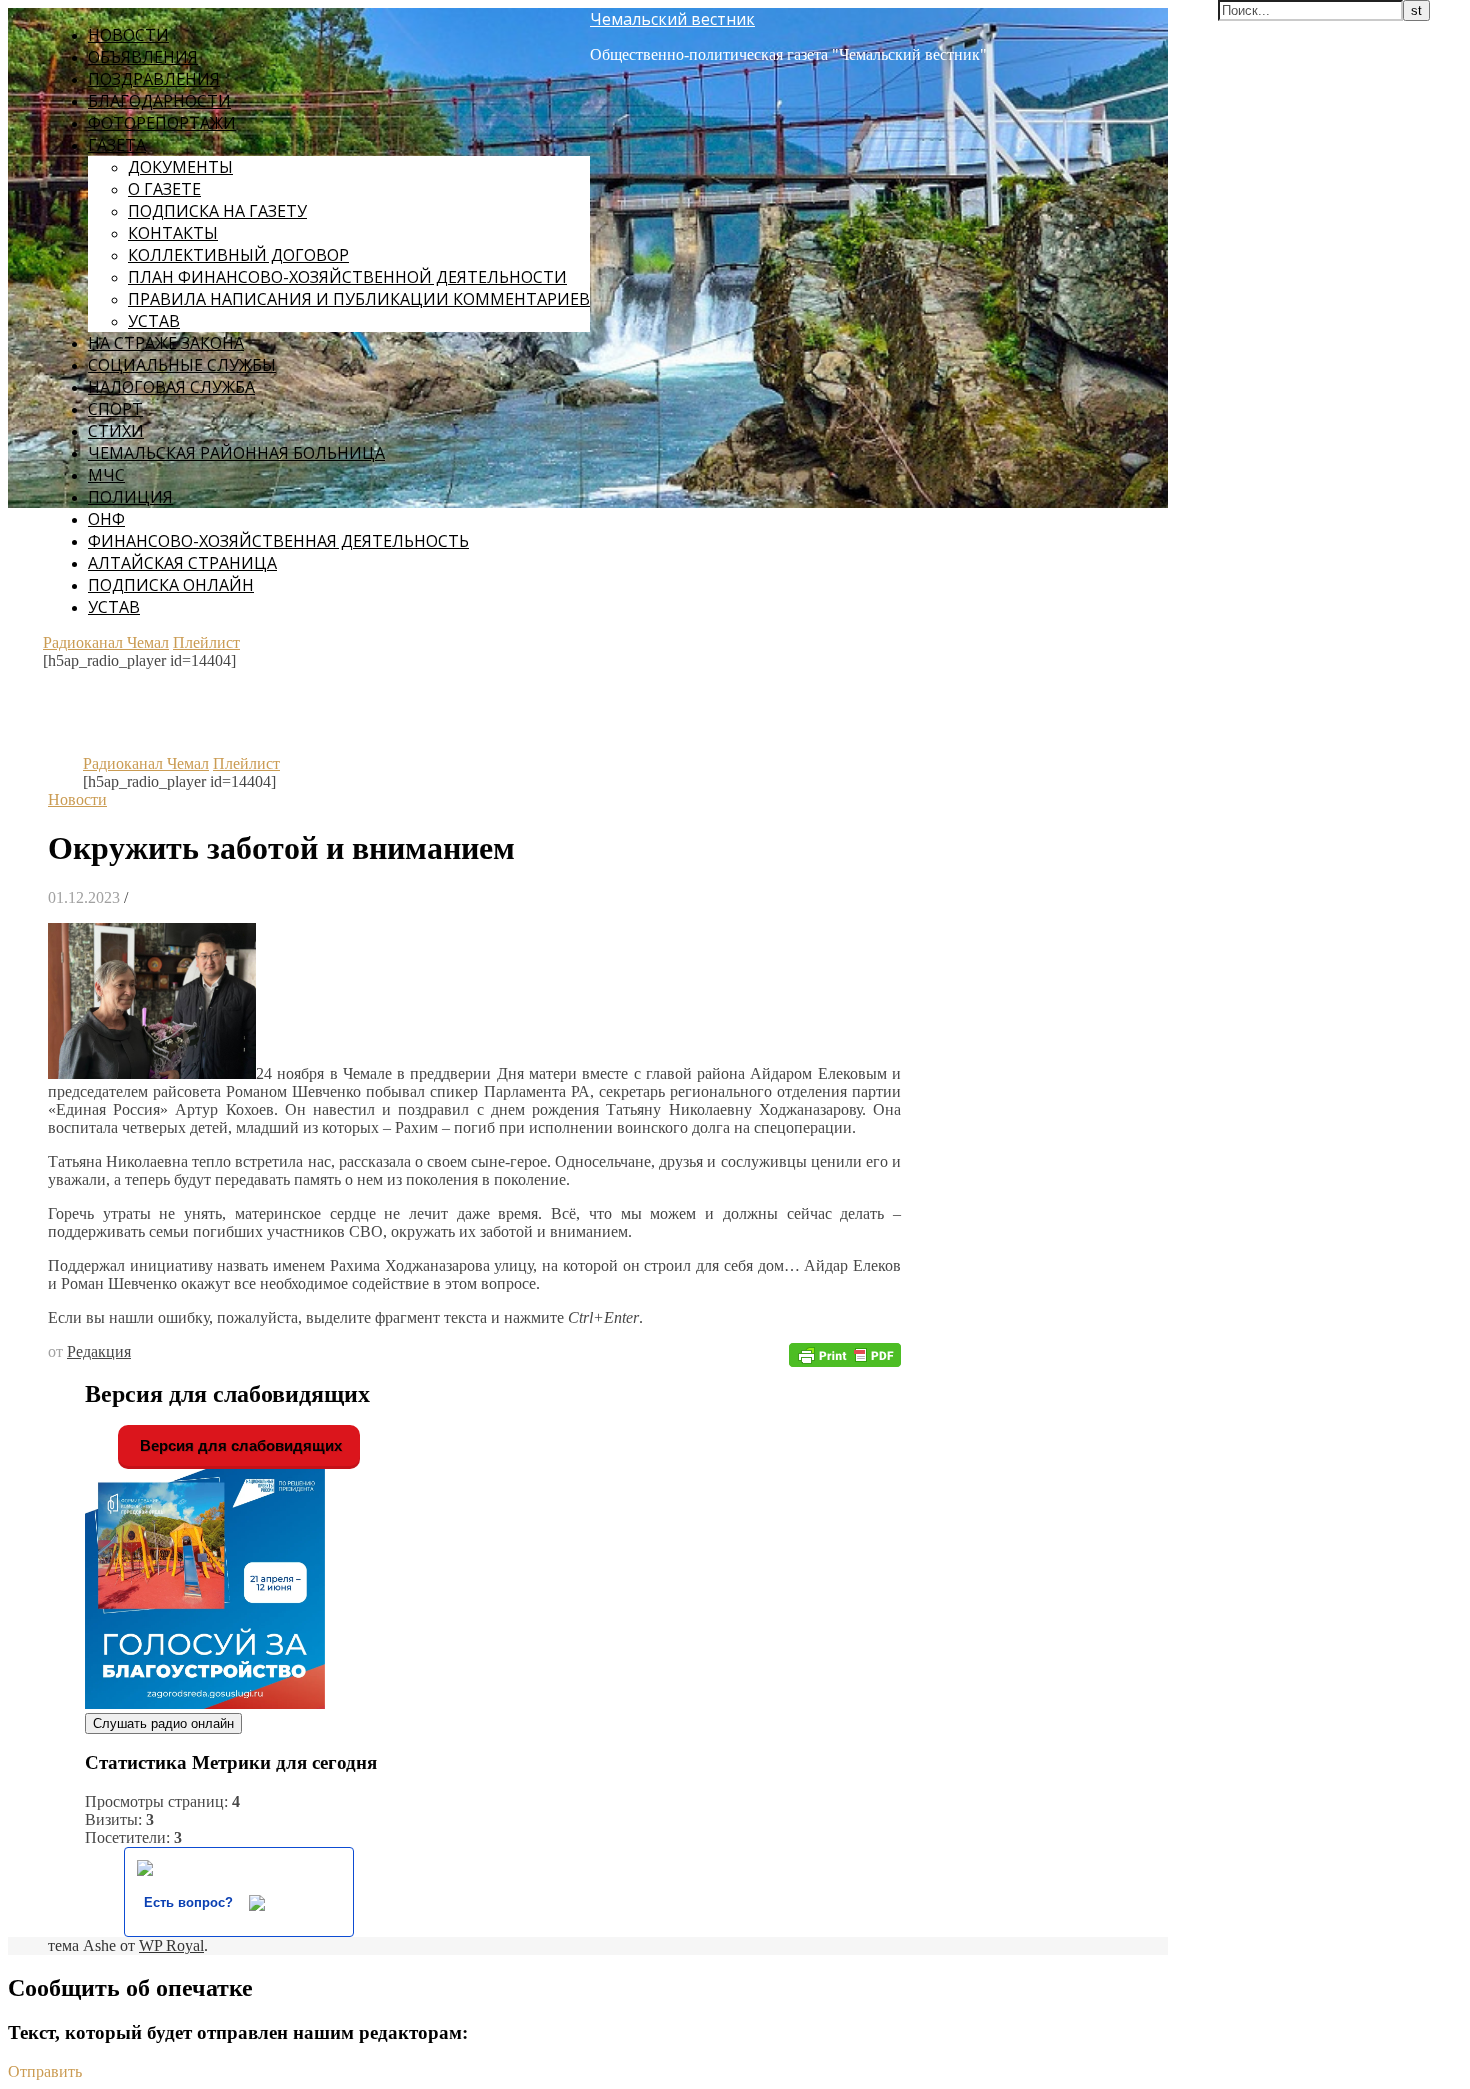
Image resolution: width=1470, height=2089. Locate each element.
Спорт (115, 409)
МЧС (106, 475)
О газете (164, 189)
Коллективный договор (238, 255)
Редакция (99, 1351)
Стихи (116, 431)
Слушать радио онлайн (163, 1723)
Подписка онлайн (171, 585)
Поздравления (154, 79)
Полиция (130, 497)
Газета (117, 145)
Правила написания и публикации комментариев (359, 299)
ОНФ (106, 519)
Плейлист (206, 642)
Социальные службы (182, 365)
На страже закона (166, 343)
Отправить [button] (45, 2071)
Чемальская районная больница (236, 453)
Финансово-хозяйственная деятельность (278, 541)
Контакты (173, 233)
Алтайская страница (182, 563)
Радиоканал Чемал (106, 642)
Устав (154, 321)
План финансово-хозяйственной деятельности (347, 277)
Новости (128, 35)
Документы (180, 167)
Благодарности (159, 101)
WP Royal (171, 1945)
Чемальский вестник (672, 19)
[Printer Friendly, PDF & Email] (845, 1353)
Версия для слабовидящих (239, 1445)
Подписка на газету (217, 211)
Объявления (143, 57)
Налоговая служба (171, 387)
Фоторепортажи (162, 123)
